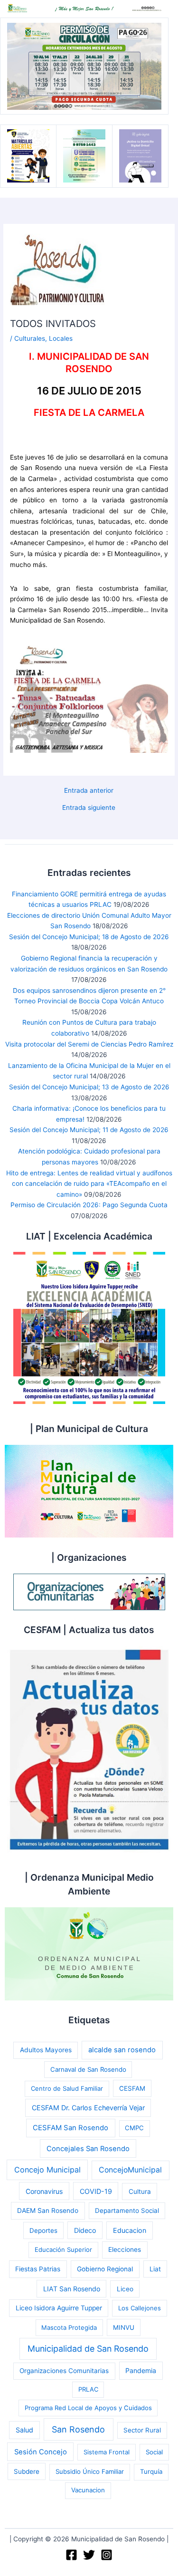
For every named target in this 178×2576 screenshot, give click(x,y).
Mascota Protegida (69, 2327)
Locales (61, 338)
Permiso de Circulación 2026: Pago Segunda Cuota (89, 1205)
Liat (155, 2269)
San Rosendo (78, 2429)
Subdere (27, 2471)
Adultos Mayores (46, 2050)
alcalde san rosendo (122, 2050)
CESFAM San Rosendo (70, 2128)
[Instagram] (107, 2555)
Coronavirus (44, 2191)
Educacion (130, 2230)
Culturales (30, 338)
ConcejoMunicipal (130, 2170)
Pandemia (141, 2370)
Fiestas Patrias (38, 2269)
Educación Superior (63, 2249)
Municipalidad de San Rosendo (88, 2349)
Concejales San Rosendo (88, 2149)
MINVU (124, 2327)
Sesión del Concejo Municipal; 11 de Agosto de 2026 (89, 1130)
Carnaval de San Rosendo (88, 2069)
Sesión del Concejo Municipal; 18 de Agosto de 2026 (89, 937)
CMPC (134, 2128)
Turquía (151, 2471)
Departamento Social (127, 2211)
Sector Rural (142, 2430)
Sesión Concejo (41, 2452)
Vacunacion (88, 2490)
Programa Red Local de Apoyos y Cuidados (88, 2408)
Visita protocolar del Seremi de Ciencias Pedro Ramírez (89, 1044)
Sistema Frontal (107, 2452)
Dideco (85, 2230)
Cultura (140, 2192)
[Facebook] (71, 2555)
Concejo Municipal (47, 2170)
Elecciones (125, 2249)
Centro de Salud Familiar (67, 2088)
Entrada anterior (89, 791)
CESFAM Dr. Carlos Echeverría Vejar (88, 2108)
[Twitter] (89, 2555)
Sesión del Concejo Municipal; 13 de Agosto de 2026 (89, 1087)
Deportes (43, 2230)
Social (154, 2452)
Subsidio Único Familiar (90, 2471)
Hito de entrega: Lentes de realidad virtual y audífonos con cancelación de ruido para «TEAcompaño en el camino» (89, 1184)
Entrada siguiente (89, 808)
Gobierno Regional (105, 2269)
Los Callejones (140, 2308)
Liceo (125, 2289)
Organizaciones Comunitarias (64, 2371)
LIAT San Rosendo (72, 2289)
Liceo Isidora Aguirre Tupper (59, 2308)
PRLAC (88, 2389)
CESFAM (132, 2088)
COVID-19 (96, 2191)
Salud (24, 2430)
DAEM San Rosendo (48, 2211)
